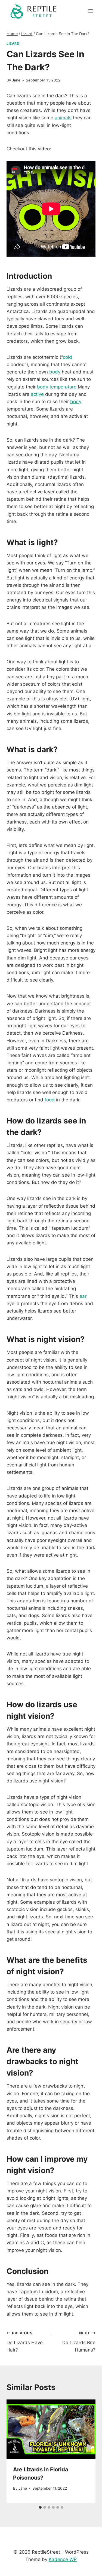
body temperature (57, 387)
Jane (16, 80)
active (37, 394)
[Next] (86, 2451)
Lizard (13, 43)
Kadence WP (63, 2559)
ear (83, 1296)
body (55, 372)
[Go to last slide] (16, 2451)
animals (63, 118)
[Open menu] (90, 11)
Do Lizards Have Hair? (25, 2342)
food (50, 1100)
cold (67, 357)
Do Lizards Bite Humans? (79, 2342)
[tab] (40, 2507)
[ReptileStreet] (34, 11)
